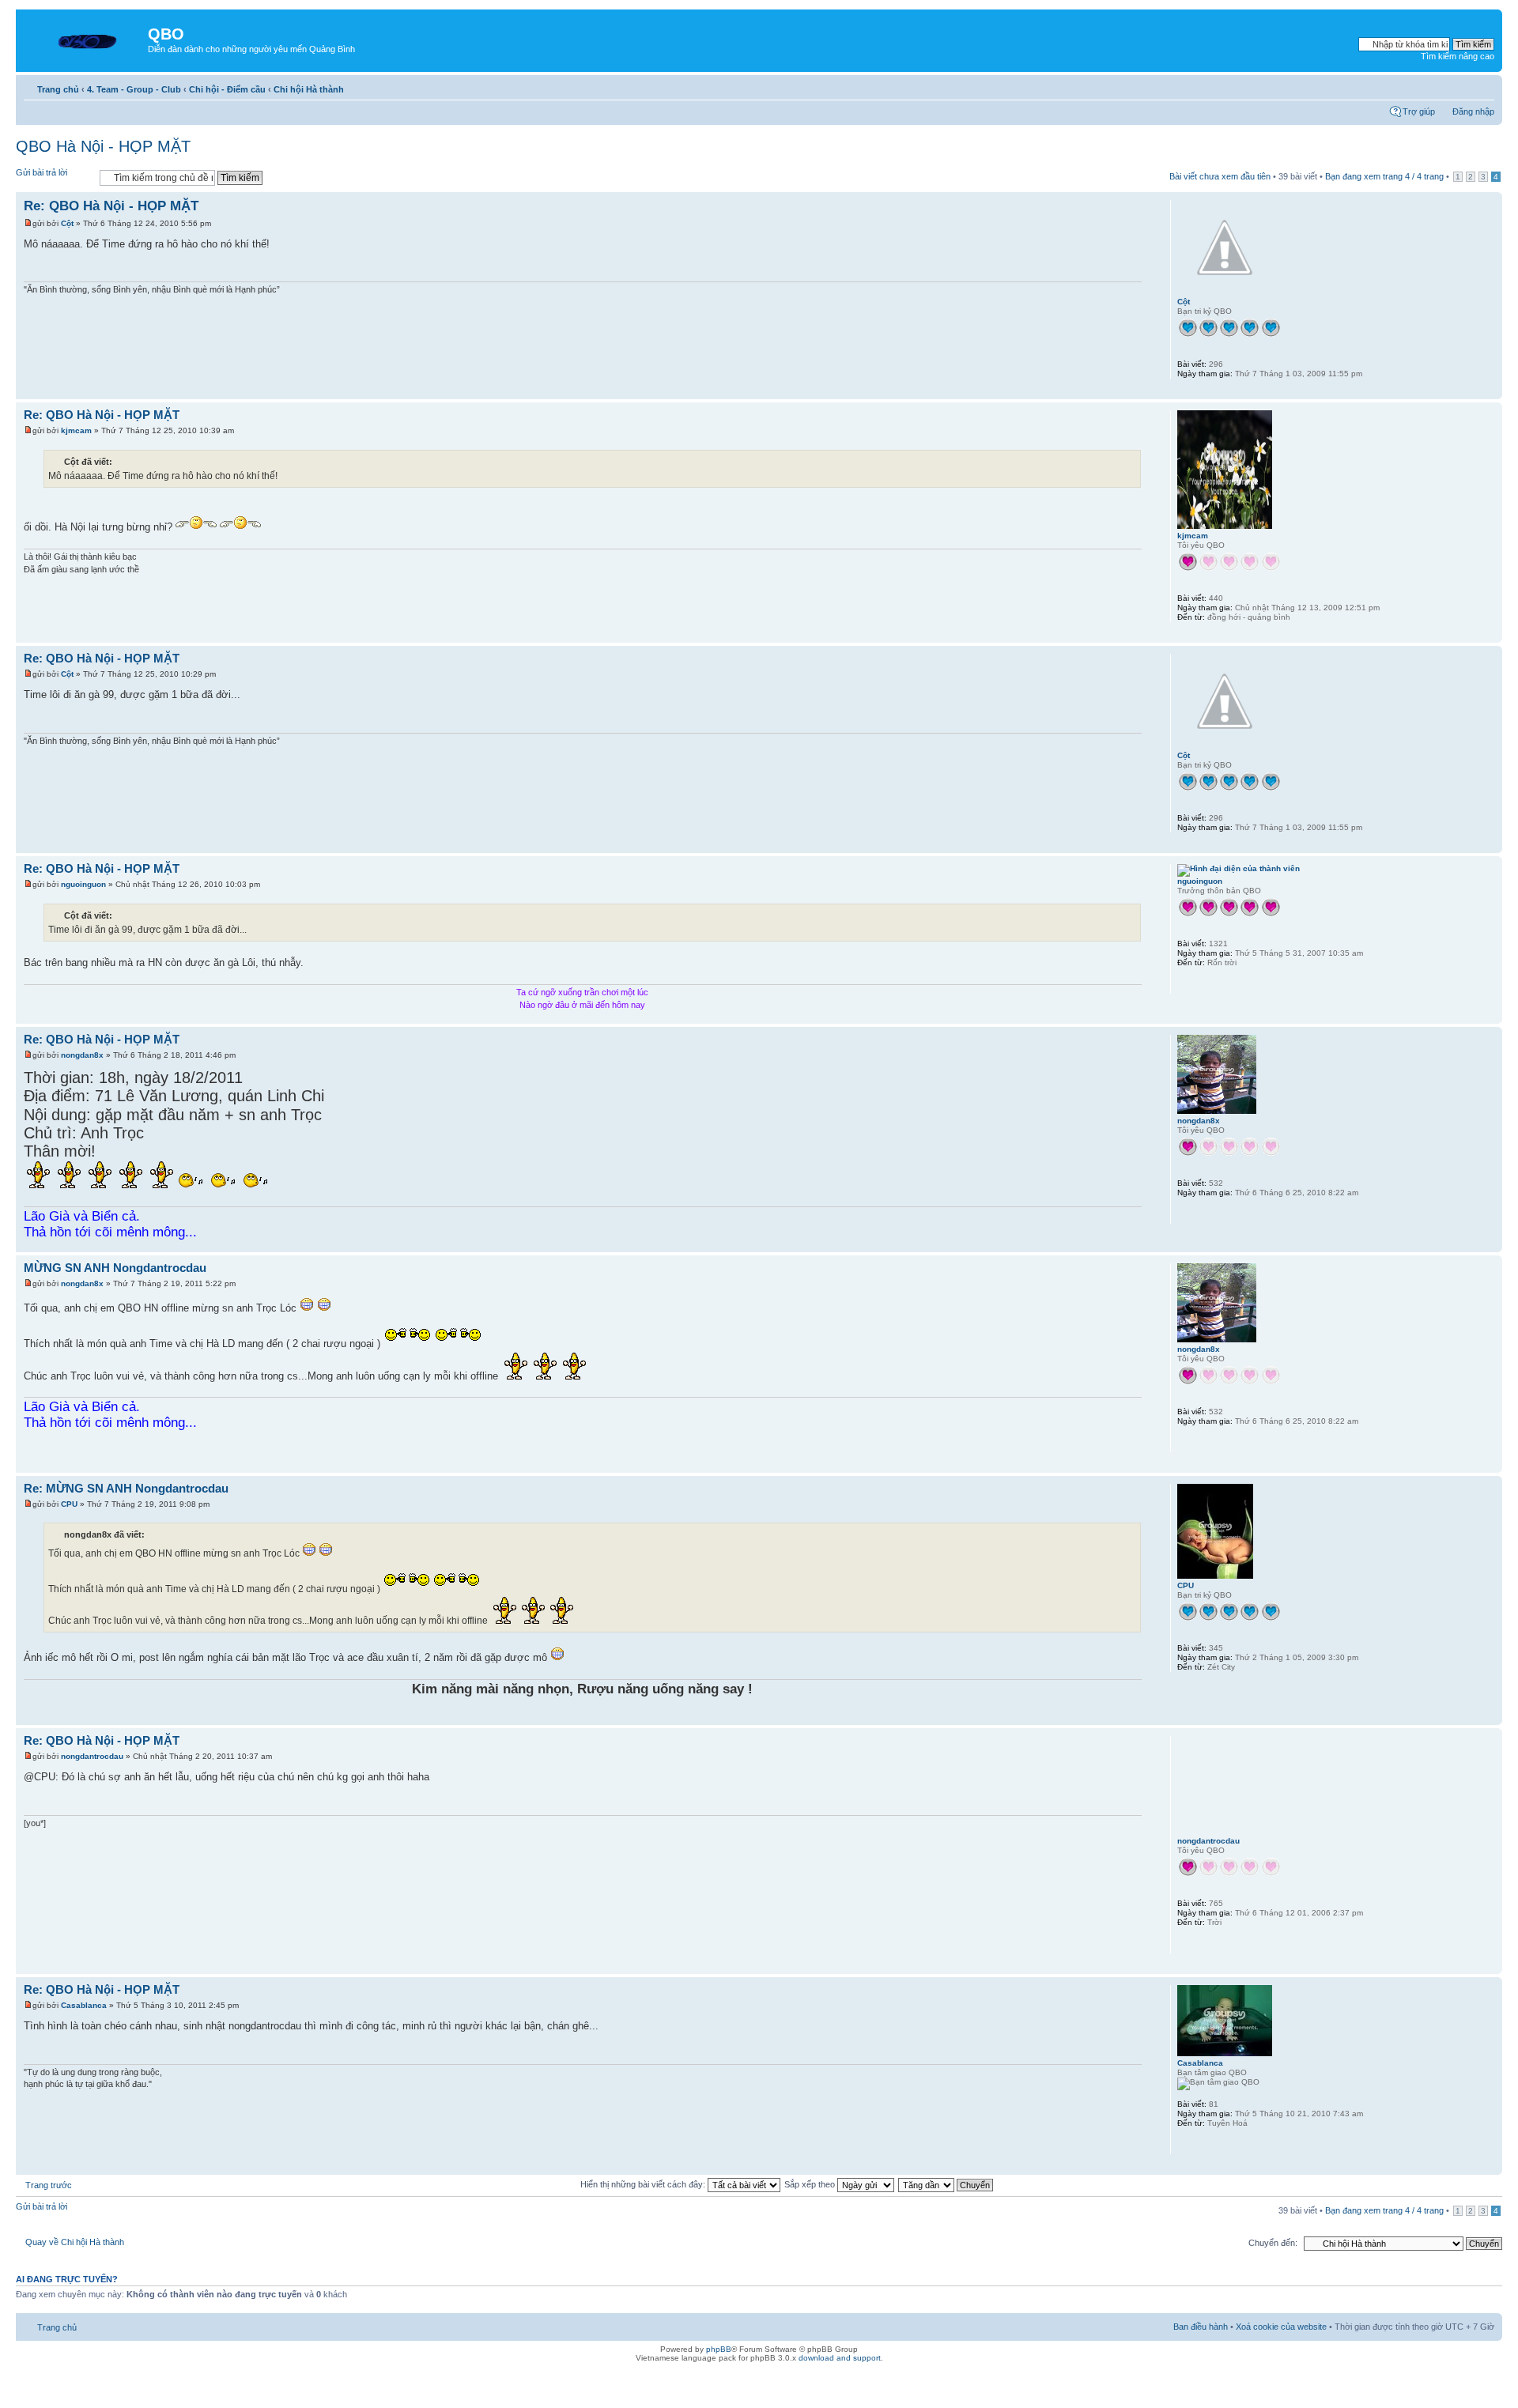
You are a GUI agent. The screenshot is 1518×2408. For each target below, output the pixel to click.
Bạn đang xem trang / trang (1384, 176)
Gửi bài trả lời (42, 172)
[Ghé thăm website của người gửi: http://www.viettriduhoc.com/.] (1185, 2144)
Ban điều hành (1201, 2327)
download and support (840, 2358)
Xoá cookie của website (1281, 2327)
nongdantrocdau (92, 1756)
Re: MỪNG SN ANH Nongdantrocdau (126, 1488)
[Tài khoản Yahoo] (1185, 983)
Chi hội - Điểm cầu (227, 89)
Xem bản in (1459, 86)
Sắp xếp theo (811, 2184)
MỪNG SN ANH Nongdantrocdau (115, 1268)
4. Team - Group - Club (134, 89)
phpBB (719, 2349)
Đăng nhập (1473, 111)
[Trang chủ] (84, 39)
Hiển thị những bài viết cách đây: (644, 2184)
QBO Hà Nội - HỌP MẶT (103, 146)
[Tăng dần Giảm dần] (946, 2184)
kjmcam (76, 430)
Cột (67, 223)
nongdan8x (82, 1055)
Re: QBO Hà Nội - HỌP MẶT (111, 206)
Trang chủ (58, 89)
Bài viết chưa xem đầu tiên (1220, 176)
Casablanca (84, 2005)
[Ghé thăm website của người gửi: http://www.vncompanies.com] (1185, 1943)
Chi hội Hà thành (309, 89)
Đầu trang (1490, 391)
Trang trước (49, 2185)
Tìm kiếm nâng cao (1458, 56)
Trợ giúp (1419, 111)
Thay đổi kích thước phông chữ (1483, 86)
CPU (69, 1504)
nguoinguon (83, 884)
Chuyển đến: (1273, 2243)
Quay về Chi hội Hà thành (75, 2242)
